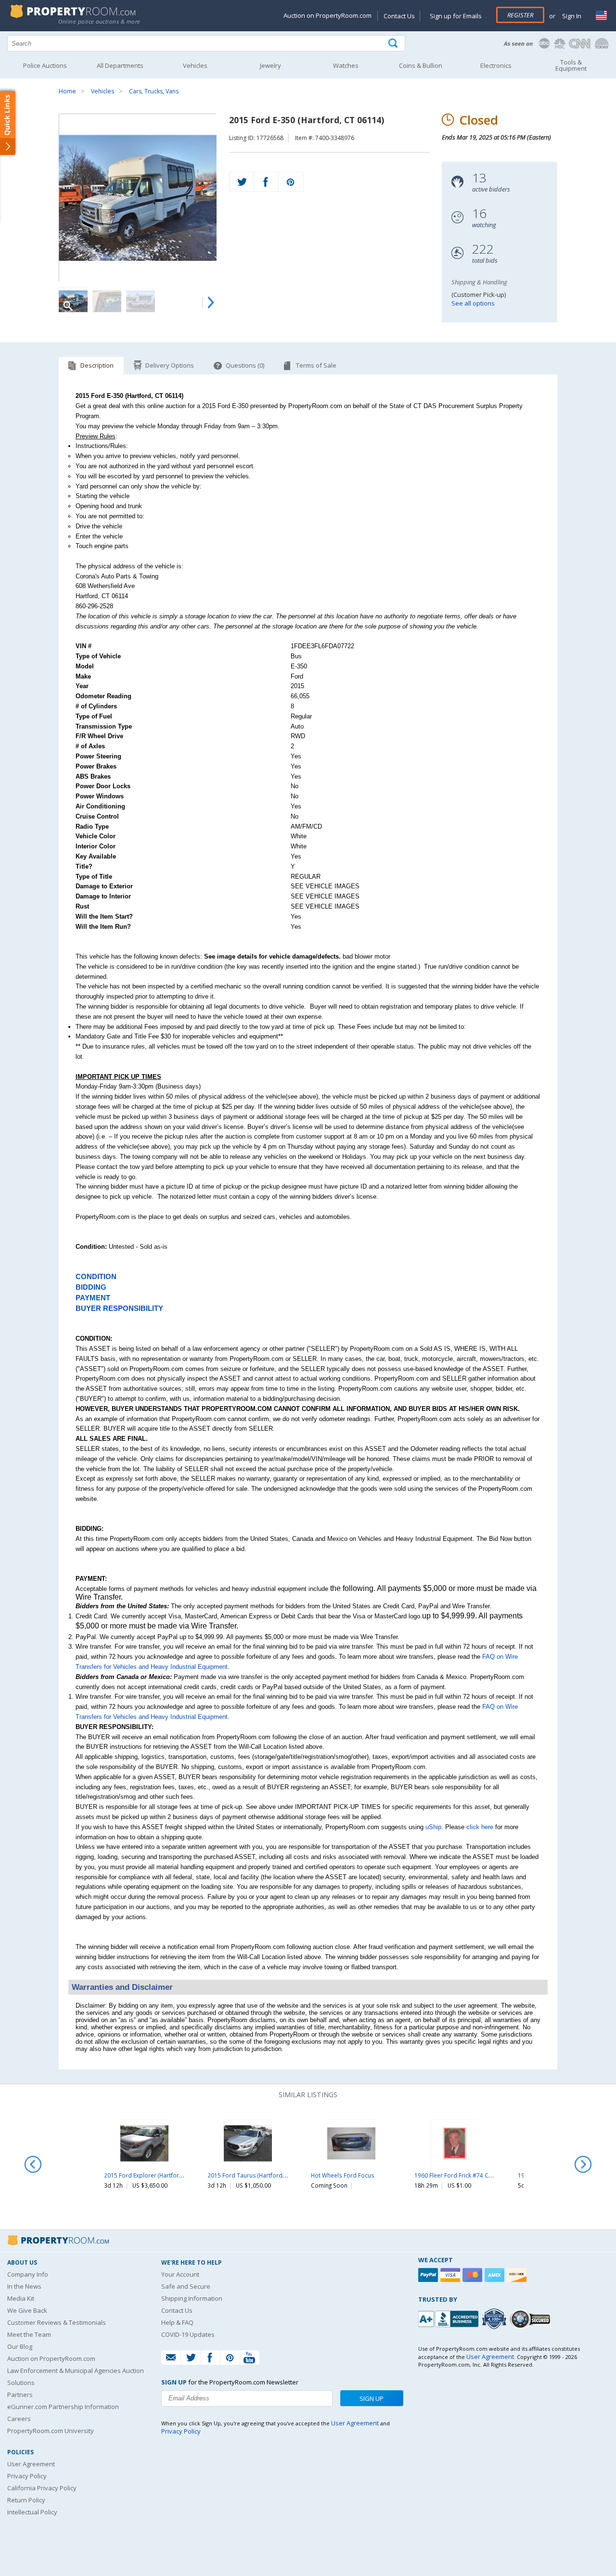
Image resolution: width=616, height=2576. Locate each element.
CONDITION (96, 1277)
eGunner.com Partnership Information (63, 2407)
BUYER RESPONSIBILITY (119, 1308)
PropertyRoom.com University (51, 2431)
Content (9, 122)
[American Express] (496, 2275)
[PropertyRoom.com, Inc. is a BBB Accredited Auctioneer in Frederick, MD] (449, 2318)
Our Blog (20, 2346)
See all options (473, 303)
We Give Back (27, 2310)
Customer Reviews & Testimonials (57, 2322)
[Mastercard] (474, 2275)
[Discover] (518, 2275)
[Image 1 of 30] (138, 198)
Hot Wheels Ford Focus (343, 2175)
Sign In (571, 16)
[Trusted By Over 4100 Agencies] (495, 2319)
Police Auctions (45, 65)
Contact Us (399, 16)
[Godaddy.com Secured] (532, 2319)
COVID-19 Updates (188, 2334)
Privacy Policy (27, 2476)
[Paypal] (429, 2275)
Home (67, 91)
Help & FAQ (177, 2322)
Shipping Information (192, 2298)
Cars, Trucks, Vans (154, 91)
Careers (19, 2419)
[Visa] (451, 2275)
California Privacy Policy (42, 2488)
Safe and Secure (186, 2286)
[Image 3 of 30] (141, 301)
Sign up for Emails (456, 16)
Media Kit (21, 2298)
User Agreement (31, 2464)
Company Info (28, 2274)
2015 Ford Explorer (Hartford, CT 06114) (159, 2175)
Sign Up (372, 2398)
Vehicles (103, 91)
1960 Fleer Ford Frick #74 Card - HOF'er (468, 2175)
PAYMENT (93, 1298)
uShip (433, 1827)
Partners (20, 2395)
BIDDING (91, 1287)
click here (480, 1827)
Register (520, 15)
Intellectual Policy (32, 2512)
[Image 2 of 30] (107, 301)
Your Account (180, 2274)
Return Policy (26, 2500)
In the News (24, 2286)
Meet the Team (29, 2334)
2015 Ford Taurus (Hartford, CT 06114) (260, 2175)
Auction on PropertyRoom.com (327, 15)
